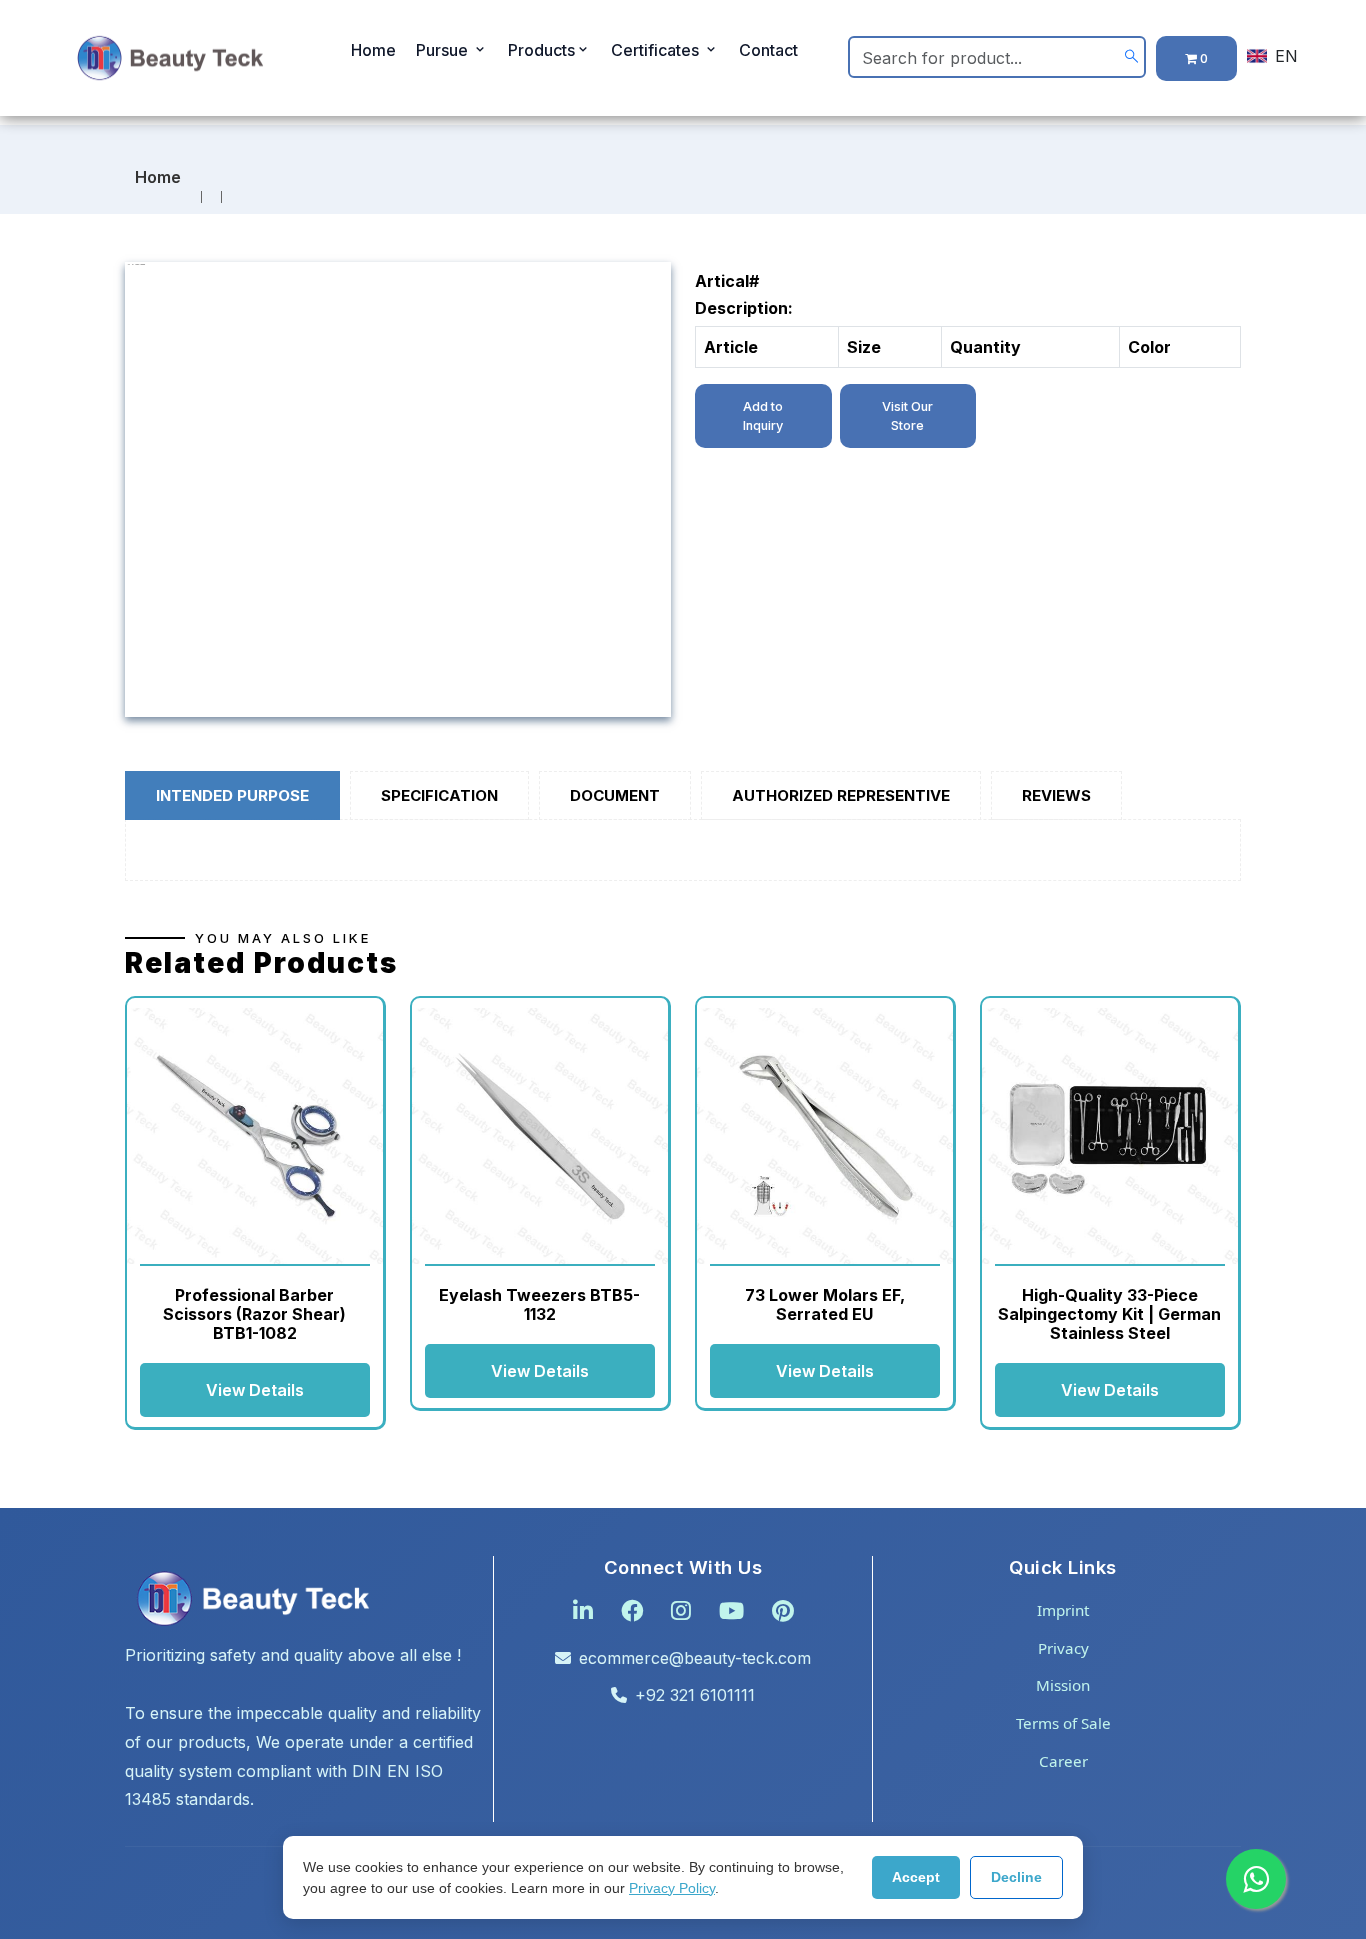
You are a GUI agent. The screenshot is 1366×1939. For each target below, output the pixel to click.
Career (1063, 1761)
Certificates (657, 50)
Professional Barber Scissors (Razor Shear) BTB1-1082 (254, 1314)
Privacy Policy (672, 1888)
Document (615, 795)
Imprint (1063, 1610)
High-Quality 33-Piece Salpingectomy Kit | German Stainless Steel (1109, 1314)
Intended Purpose (232, 795)
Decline (1016, 1877)
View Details (255, 1390)
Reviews (1056, 795)
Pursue (444, 50)
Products (541, 50)
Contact (768, 50)
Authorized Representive (841, 795)
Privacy (1063, 1648)
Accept (916, 1877)
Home (373, 50)
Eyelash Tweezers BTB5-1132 (539, 1304)
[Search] (1131, 56)
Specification (439, 795)
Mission (1063, 1685)
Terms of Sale (1063, 1723)
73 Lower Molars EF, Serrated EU (825, 1304)
